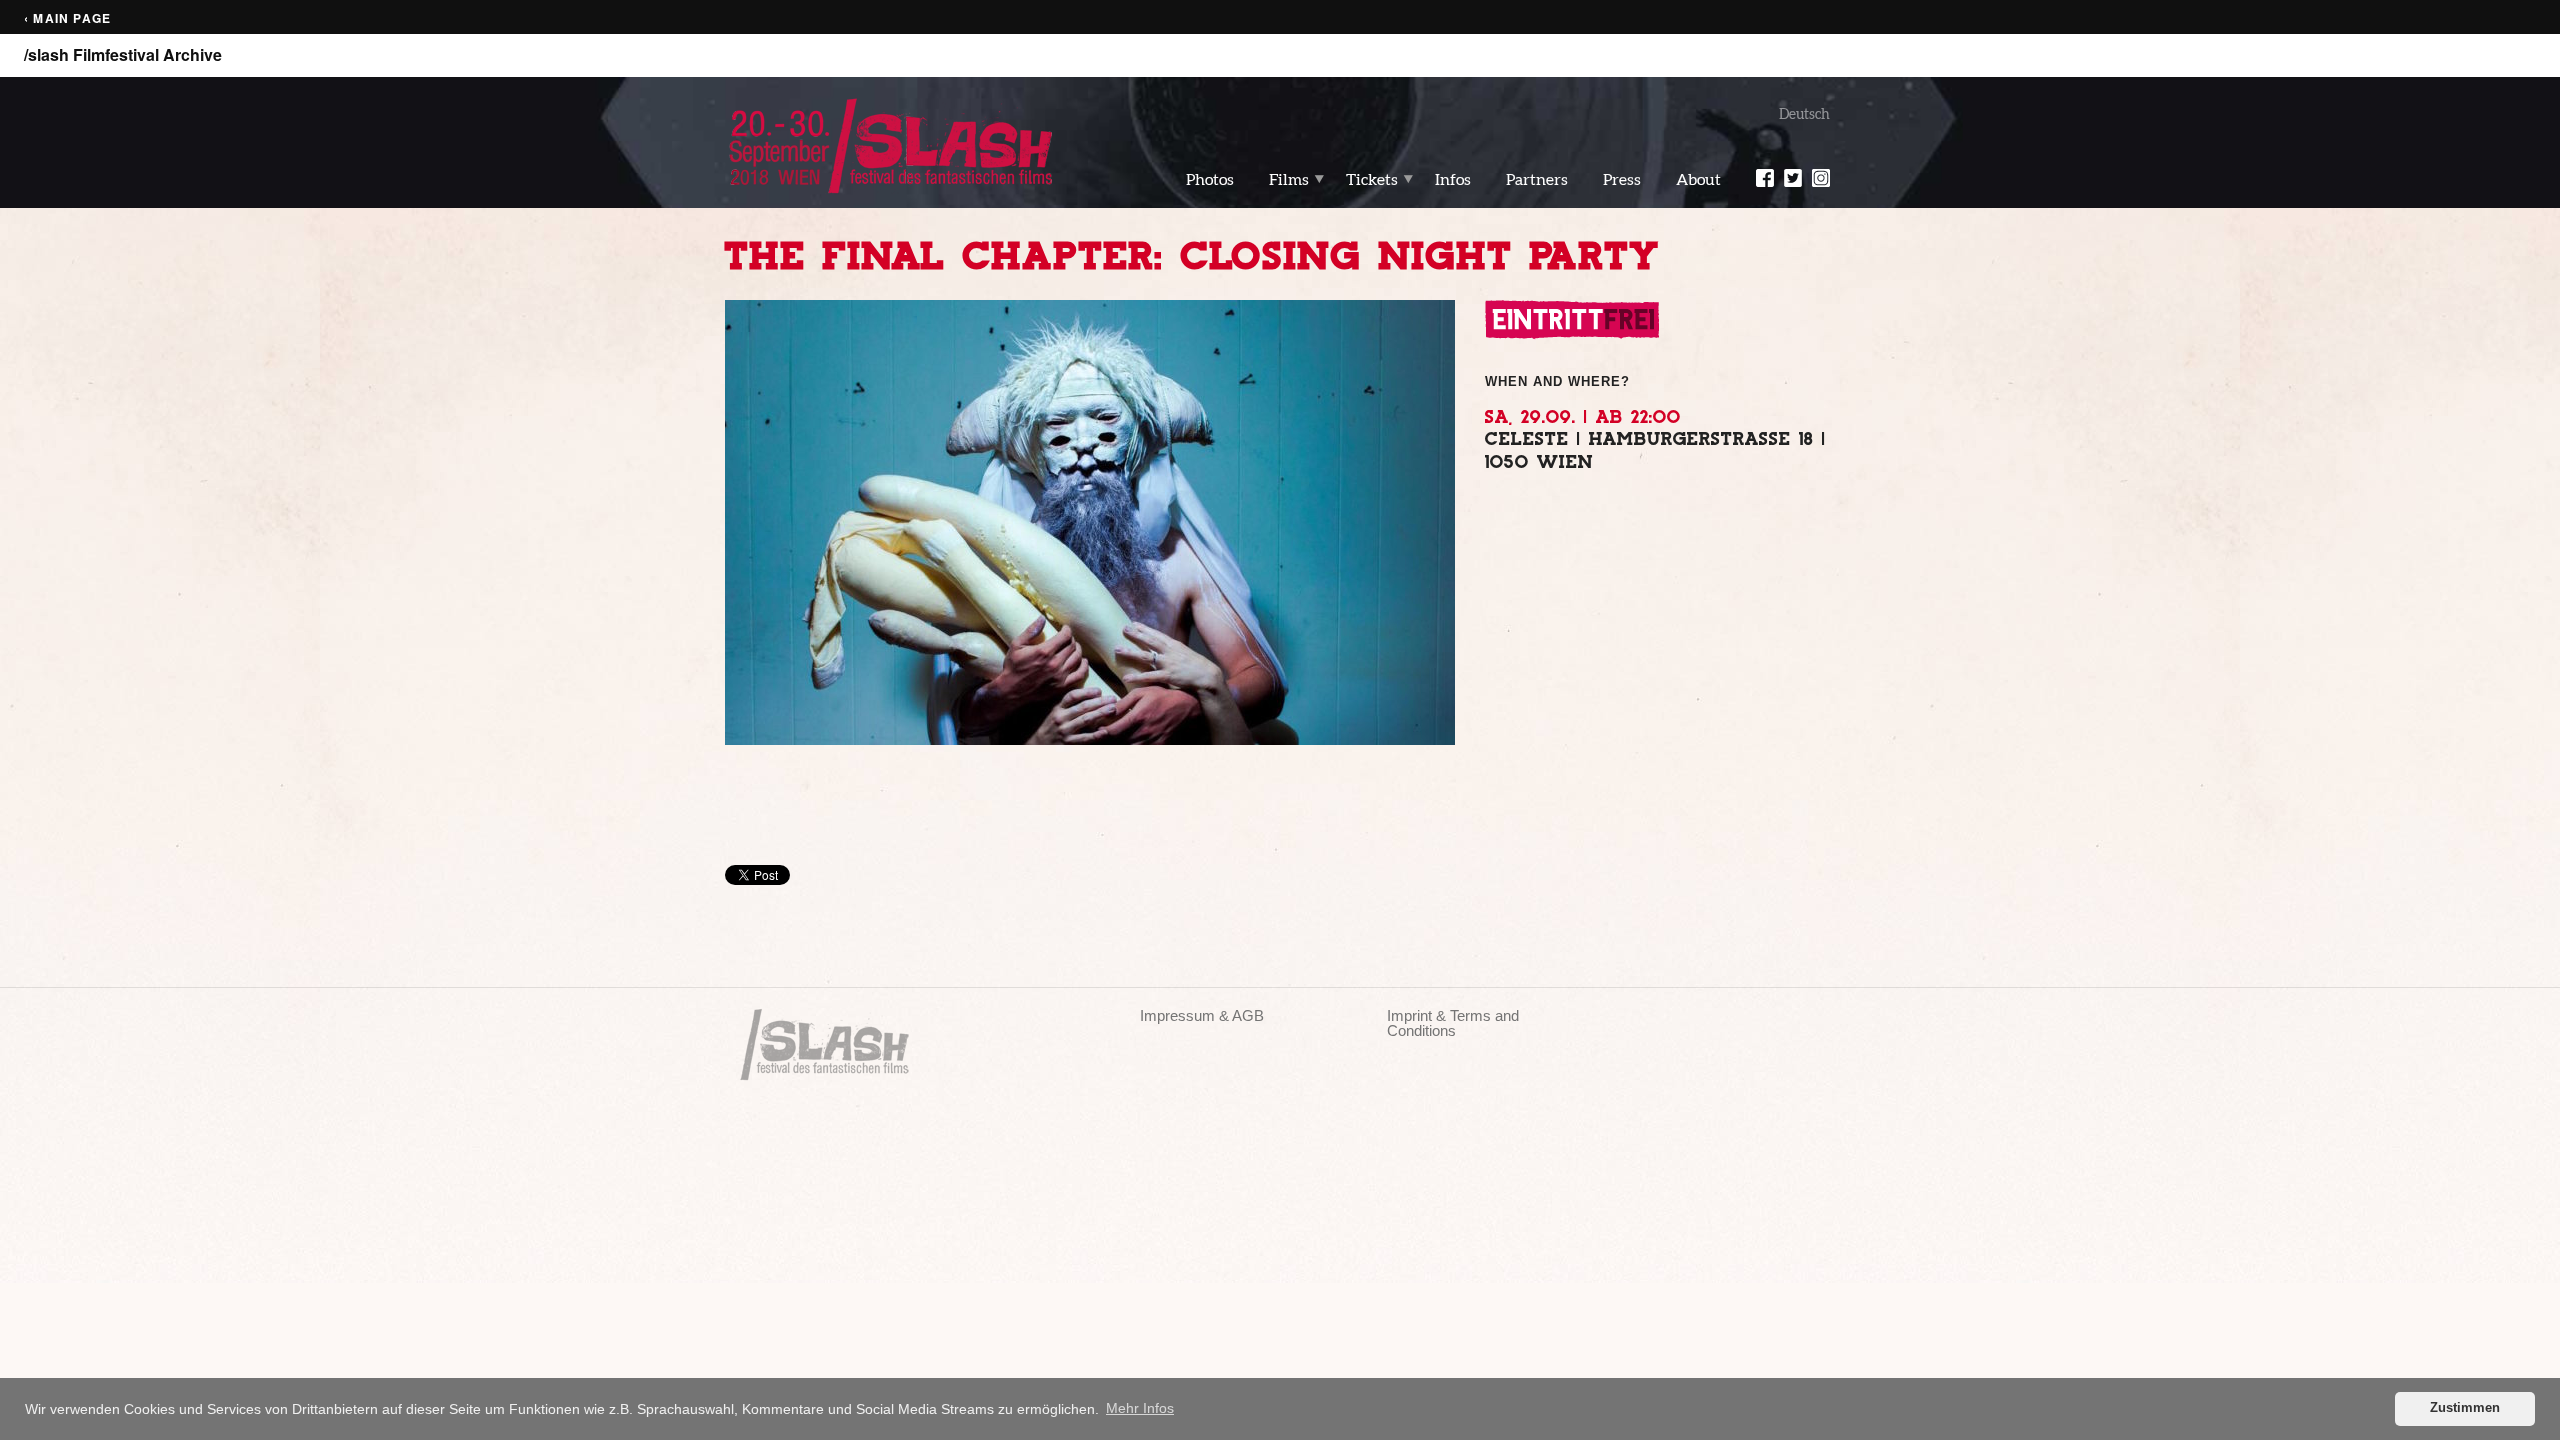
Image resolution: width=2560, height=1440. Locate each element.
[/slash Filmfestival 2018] (890, 144)
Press (1622, 179)
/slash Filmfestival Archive (123, 55)
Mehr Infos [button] (1140, 1408)
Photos (1210, 179)
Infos (1453, 179)
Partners (1537, 179)
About (1698, 179)
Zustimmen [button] (2465, 1408)
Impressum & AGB (1202, 1015)
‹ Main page (67, 18)
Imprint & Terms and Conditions (1453, 1023)
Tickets (1372, 179)
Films (1289, 179)
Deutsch (1804, 114)
